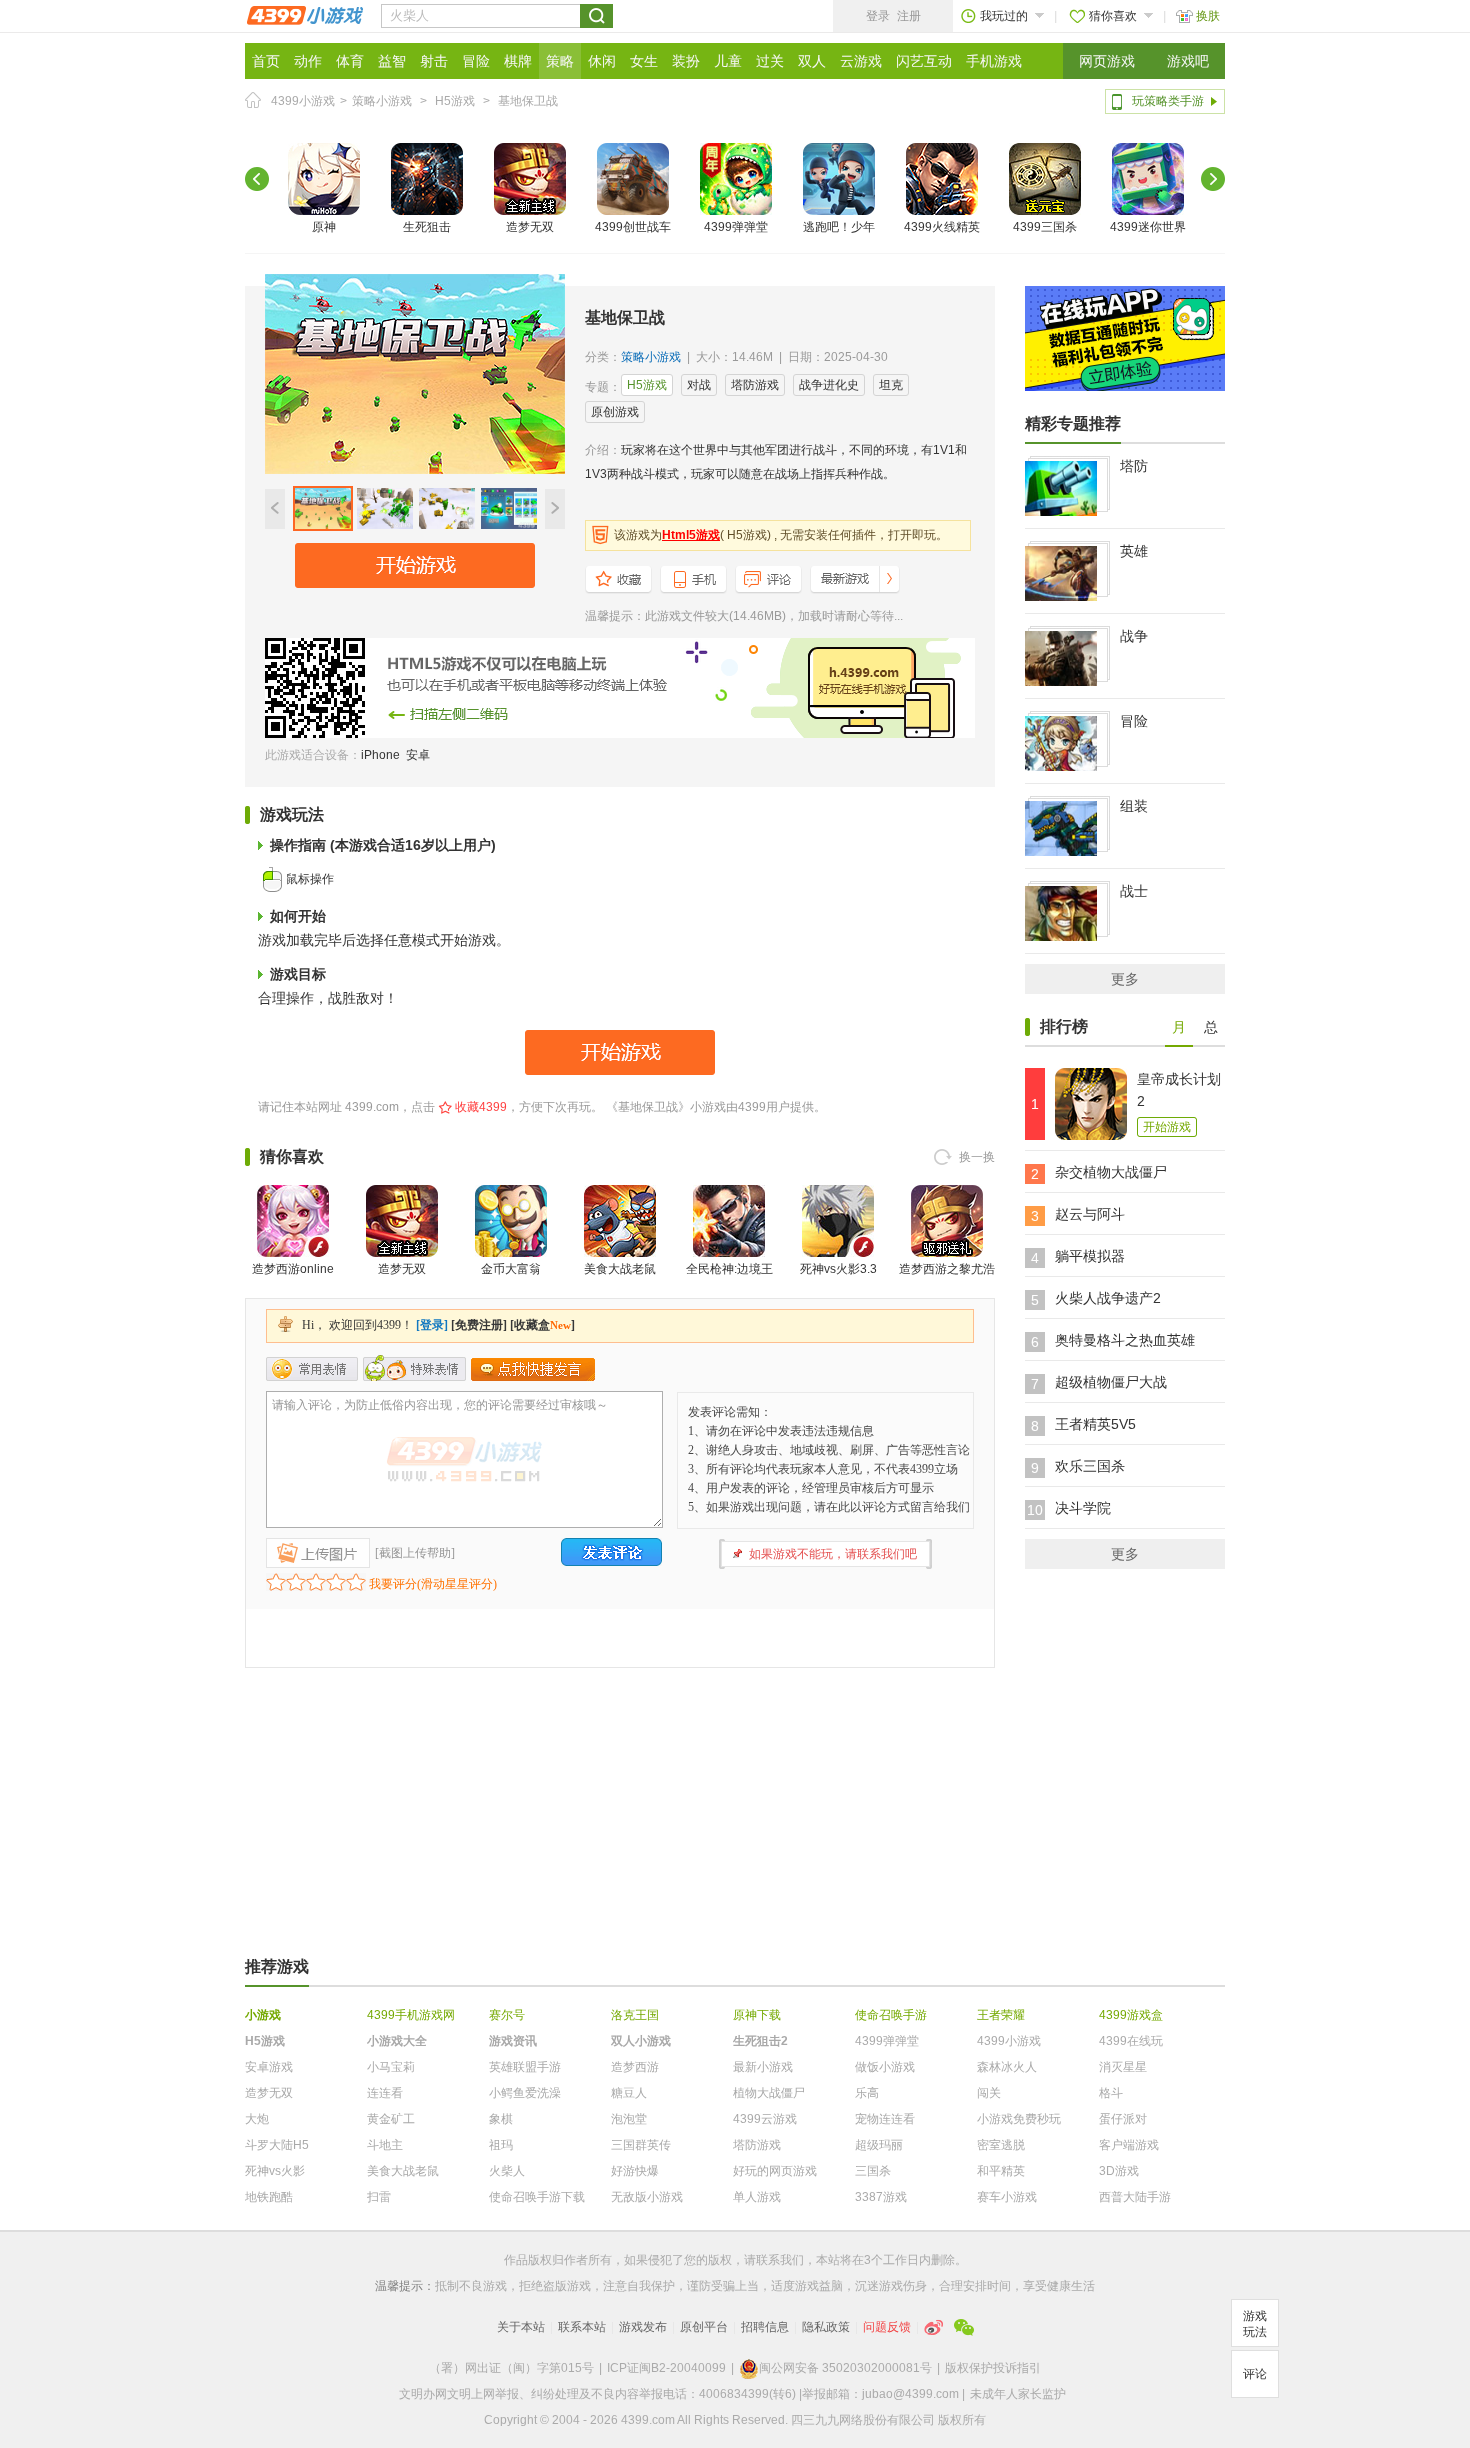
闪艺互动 (924, 61)
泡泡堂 (629, 2119)
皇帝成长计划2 (1179, 1090)
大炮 (257, 2119)
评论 (1255, 2374)
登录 (878, 16)
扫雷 (379, 2197)
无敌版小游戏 (647, 2197)
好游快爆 (635, 2171)
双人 (812, 61)
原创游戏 (615, 412)
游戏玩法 (1255, 2324)
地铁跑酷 (269, 2197)
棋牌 (518, 61)
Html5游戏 (691, 535)
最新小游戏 (763, 2067)
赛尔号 (507, 2015)
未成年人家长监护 (1018, 2394)
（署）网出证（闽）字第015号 (511, 2368)
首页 (266, 61)
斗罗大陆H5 (277, 2145)
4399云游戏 (765, 2119)
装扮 (686, 61)
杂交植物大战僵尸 (1111, 1172)
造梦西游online (293, 1269)
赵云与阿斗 (1090, 1214)
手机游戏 (994, 61)
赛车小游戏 (1007, 2197)
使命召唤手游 (891, 2015)
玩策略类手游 (1168, 101)
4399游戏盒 (1131, 2015)
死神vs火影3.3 (838, 1269)
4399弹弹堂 (736, 227)
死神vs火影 (275, 2171)
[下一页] (1213, 179)
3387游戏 (881, 2197)
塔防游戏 (755, 385)
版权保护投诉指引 (993, 2368)
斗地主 (385, 2145)
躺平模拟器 (1090, 1256)
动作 (308, 61)
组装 (1134, 806)
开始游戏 (1167, 1127)
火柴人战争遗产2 (1108, 1298)
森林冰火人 (1007, 2067)
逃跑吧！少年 (839, 227)
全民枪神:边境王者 (729, 1281)
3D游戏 (1119, 2171)
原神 (324, 227)
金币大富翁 (511, 1269)
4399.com (372, 1107)
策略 (560, 61)
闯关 (989, 2093)
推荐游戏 (277, 1966)
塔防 (1134, 466)
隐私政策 (826, 2327)
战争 (1134, 636)
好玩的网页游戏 (775, 2171)
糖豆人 (629, 2093)
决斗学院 (1083, 1508)
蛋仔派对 (1123, 2119)
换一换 (977, 1157)
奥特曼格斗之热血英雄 (1125, 1340)
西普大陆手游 (1135, 2197)
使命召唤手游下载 (537, 2197)
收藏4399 (481, 1107)
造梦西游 (635, 2067)
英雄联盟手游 (525, 2067)
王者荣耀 (1001, 2015)
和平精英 (1001, 2171)
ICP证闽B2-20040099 (666, 2368)
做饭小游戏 (885, 2067)
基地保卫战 (528, 101)
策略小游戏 (382, 101)
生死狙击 (427, 227)
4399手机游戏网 (411, 2015)
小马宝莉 (391, 2067)
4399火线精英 (942, 227)
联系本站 (582, 2327)
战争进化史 (829, 385)
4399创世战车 (633, 227)
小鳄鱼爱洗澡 (525, 2093)
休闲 (602, 61)
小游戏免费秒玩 (1019, 2119)
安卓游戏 (269, 2067)
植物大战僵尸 (769, 2093)
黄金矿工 (391, 2119)
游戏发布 (643, 2327)
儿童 (728, 61)
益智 (392, 61)
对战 (699, 385)
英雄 (1134, 551)
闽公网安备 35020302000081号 (845, 2368)
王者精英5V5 (1095, 1424)
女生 (644, 61)
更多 (1125, 979)
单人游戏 (757, 2197)
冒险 (476, 61)
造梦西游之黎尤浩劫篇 (947, 1281)
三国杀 (873, 2171)
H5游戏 (455, 101)
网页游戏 (1107, 61)
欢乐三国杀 (1090, 1466)
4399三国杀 (1045, 227)
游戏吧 (1188, 61)
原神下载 (757, 2015)
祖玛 (501, 2145)
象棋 (501, 2119)
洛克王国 (635, 2015)
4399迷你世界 (1148, 227)
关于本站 (521, 2327)
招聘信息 (765, 2327)
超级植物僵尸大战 (1111, 1382)
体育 (350, 61)
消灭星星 (1123, 2067)
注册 (909, 16)
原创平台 (704, 2327)
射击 (434, 61)
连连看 (385, 2093)
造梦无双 (530, 227)
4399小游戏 (303, 101)
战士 (1134, 891)
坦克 (891, 385)
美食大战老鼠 (620, 1269)
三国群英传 (641, 2145)
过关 (770, 61)
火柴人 (507, 2171)
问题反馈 (887, 2327)
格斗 (1111, 2093)
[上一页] (257, 179)
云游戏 (861, 61)
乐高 (867, 2093)
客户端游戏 (1129, 2145)
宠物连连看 (885, 2119)
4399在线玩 (1131, 2041)
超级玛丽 (879, 2145)
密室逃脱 (1001, 2145)
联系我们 (780, 2260)
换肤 (1208, 16)
